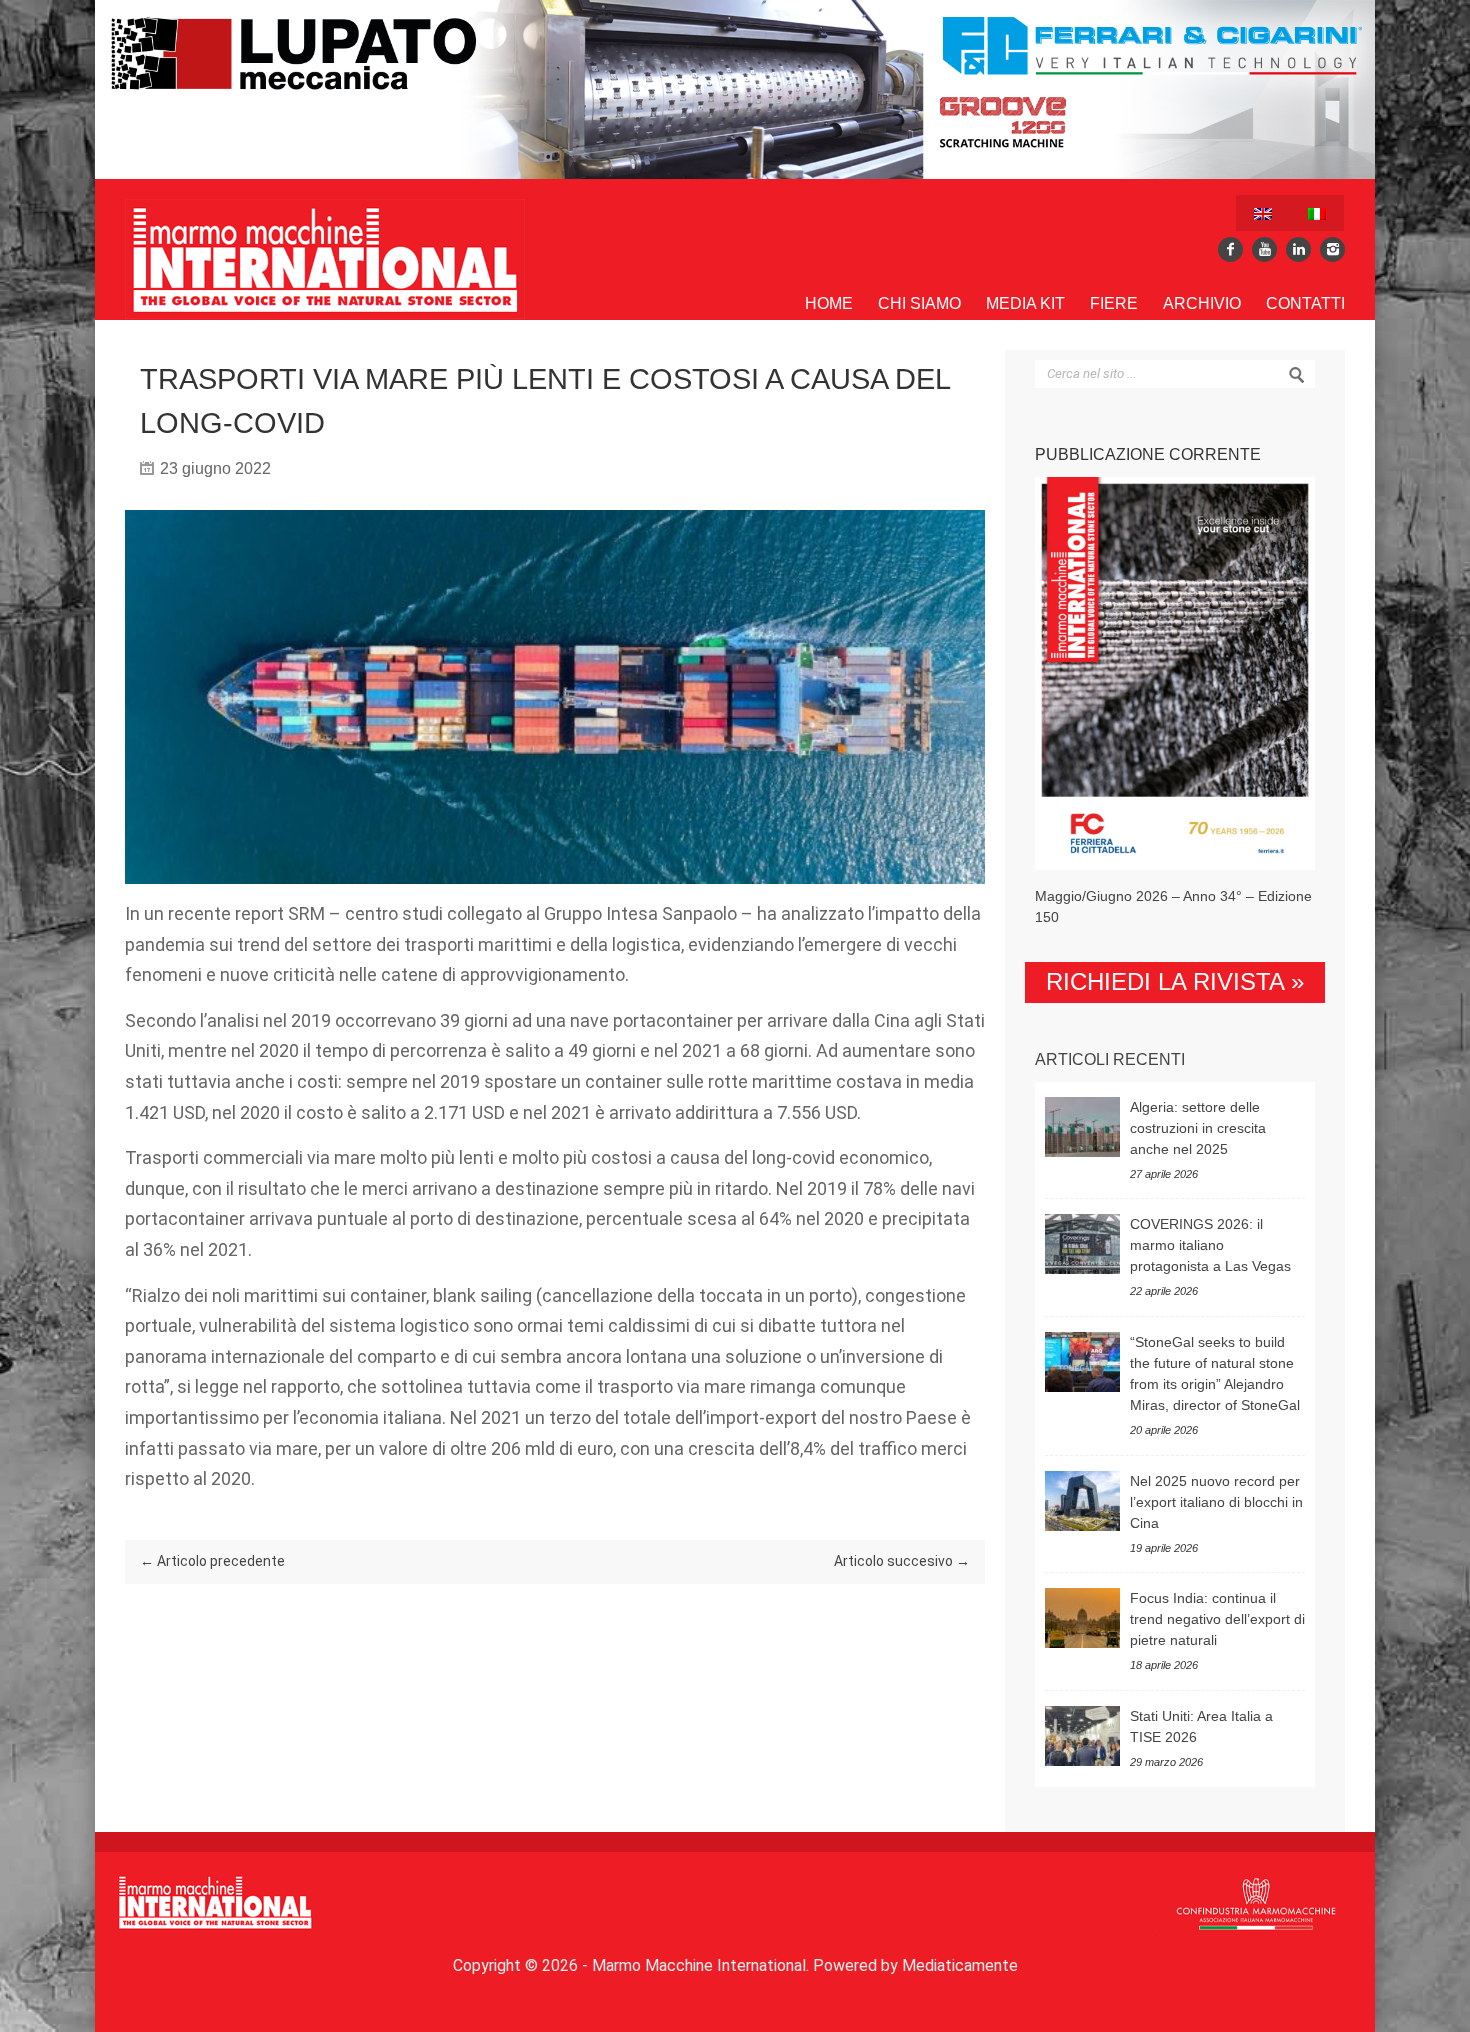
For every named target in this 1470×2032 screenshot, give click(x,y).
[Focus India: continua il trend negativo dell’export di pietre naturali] (1082, 1618)
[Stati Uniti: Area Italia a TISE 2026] (1082, 1736)
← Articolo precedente (212, 1561)
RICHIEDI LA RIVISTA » (1175, 981)
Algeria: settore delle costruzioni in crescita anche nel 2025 (1198, 1128)
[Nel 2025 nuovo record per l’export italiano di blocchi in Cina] (1082, 1501)
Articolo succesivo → (902, 1561)
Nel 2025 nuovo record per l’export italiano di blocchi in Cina (1216, 1502)
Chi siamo (919, 303)
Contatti (1305, 303)
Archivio (1202, 303)
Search (1297, 375)
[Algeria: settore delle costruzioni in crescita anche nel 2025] (1082, 1127)
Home (829, 303)
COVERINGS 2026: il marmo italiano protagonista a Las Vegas (1210, 1245)
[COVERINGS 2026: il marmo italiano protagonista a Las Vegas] (1082, 1244)
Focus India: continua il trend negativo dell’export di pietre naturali (1217, 1619)
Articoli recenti (1110, 1059)
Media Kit (1025, 303)
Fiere (1114, 303)
